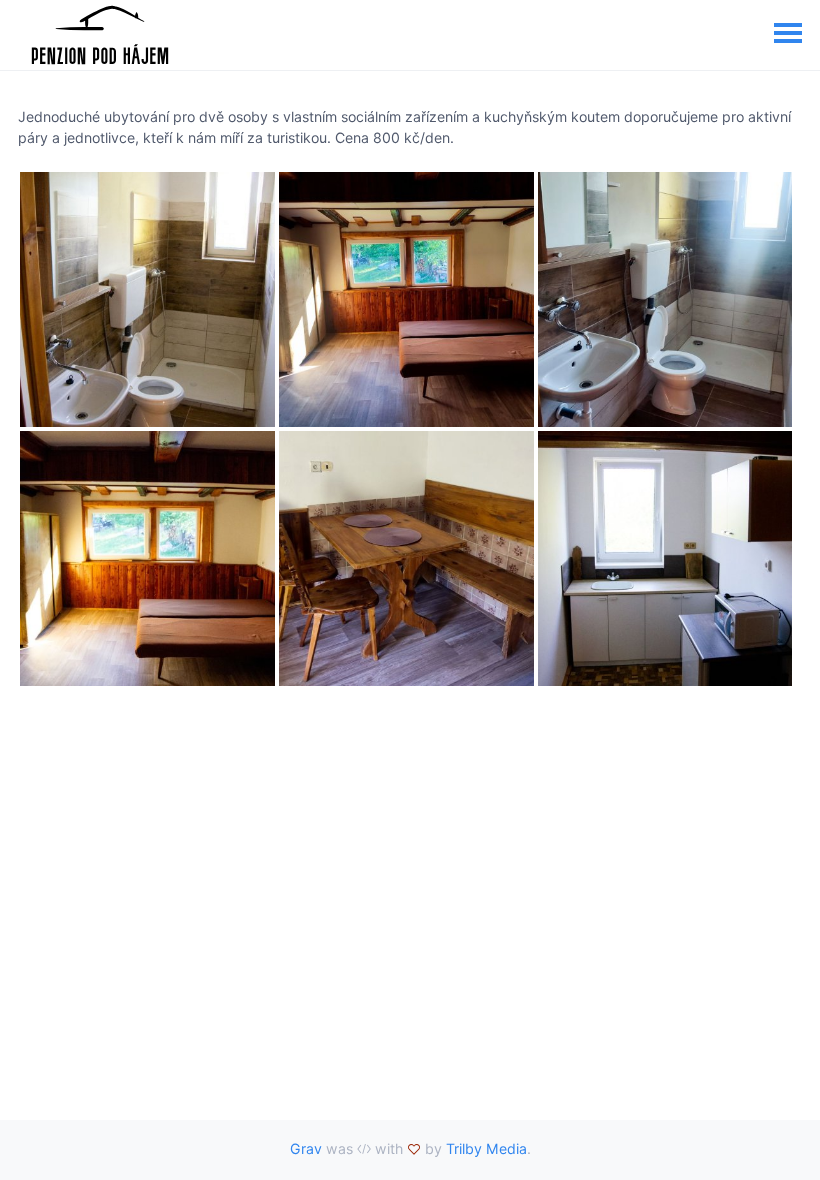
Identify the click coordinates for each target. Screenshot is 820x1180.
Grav (306, 1148)
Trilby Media (486, 1148)
